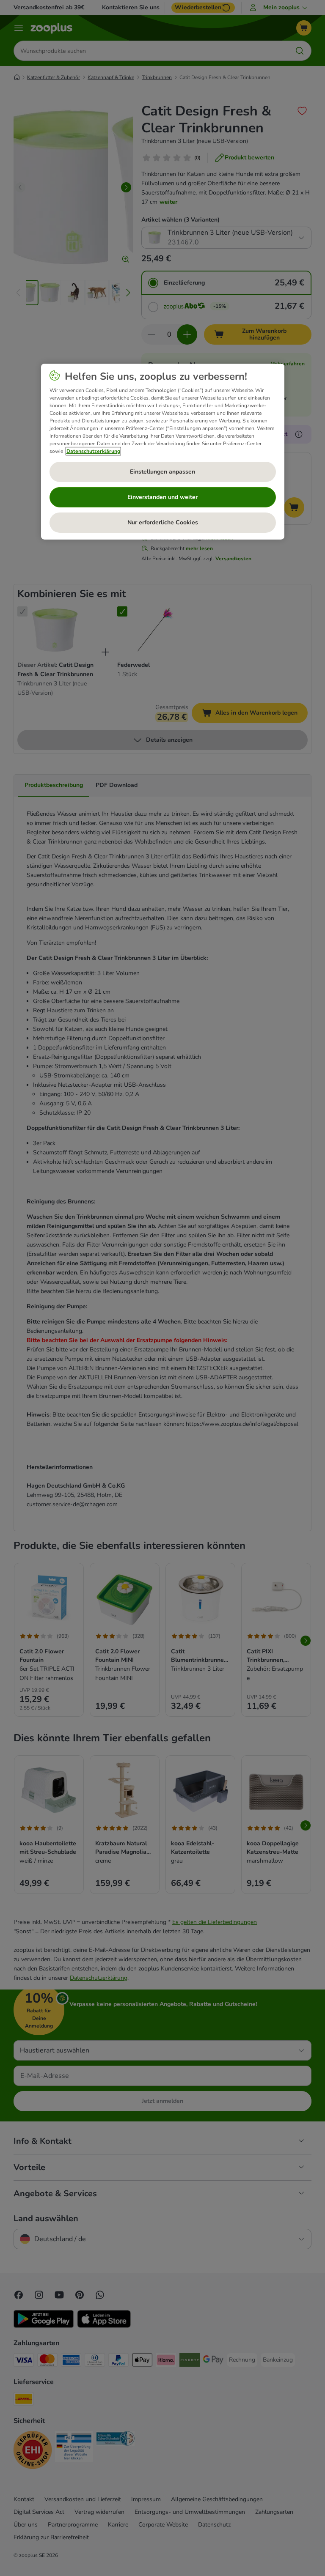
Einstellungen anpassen (162, 472)
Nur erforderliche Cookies (163, 522)
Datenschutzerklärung (93, 451)
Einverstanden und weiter (162, 497)
